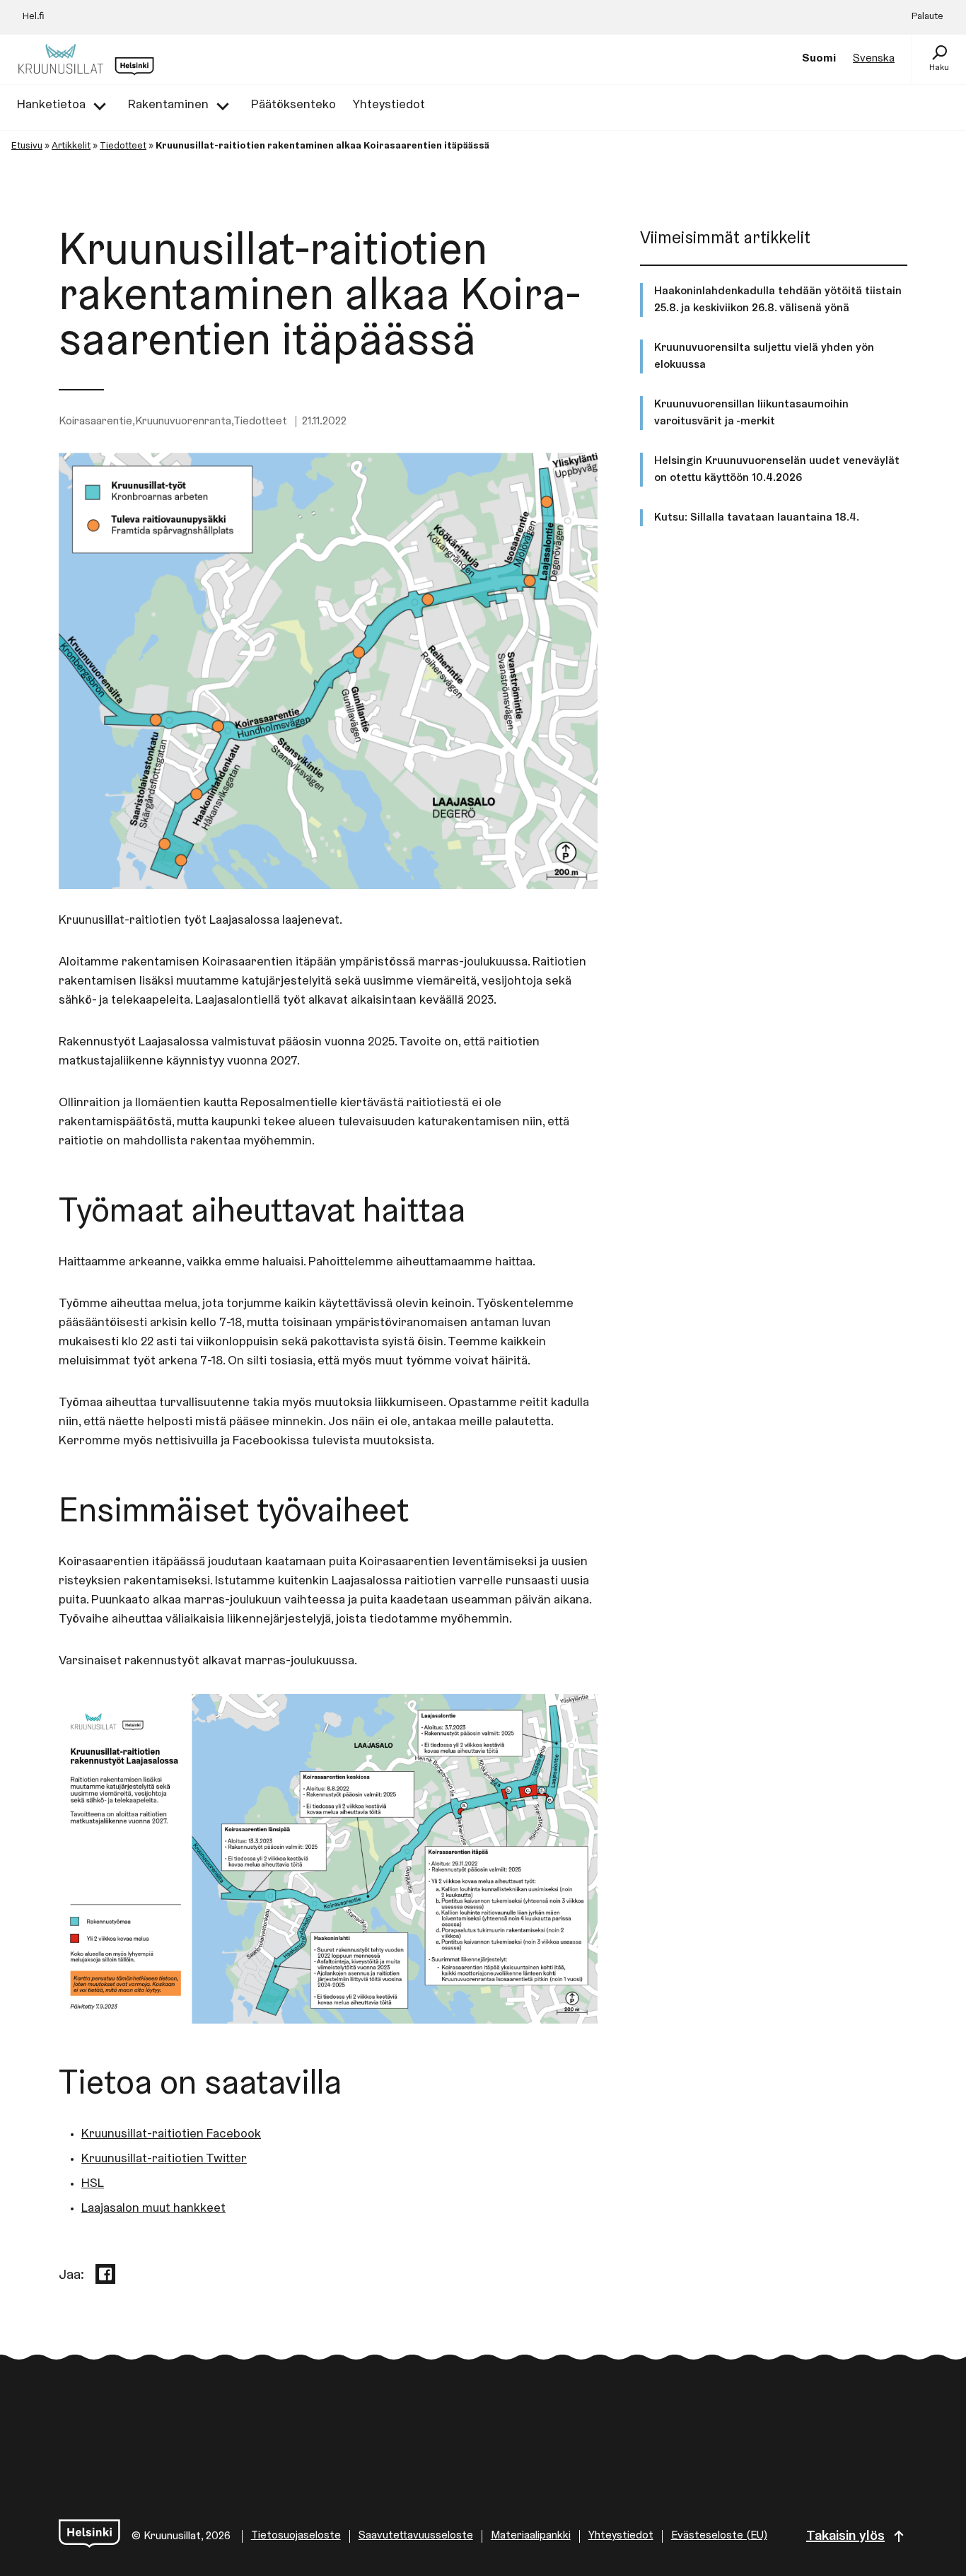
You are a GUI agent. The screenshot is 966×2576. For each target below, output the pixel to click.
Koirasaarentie (95, 422)
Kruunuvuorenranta (183, 422)
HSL (93, 2184)
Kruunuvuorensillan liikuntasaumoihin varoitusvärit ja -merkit (751, 413)
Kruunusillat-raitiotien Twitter (164, 2159)
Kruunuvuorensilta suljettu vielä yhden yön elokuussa (764, 356)
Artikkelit (71, 146)
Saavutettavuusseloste (416, 2536)
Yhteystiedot (621, 2536)
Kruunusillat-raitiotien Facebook (171, 2135)
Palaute (927, 17)
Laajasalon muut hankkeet (153, 2209)
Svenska (874, 59)
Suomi (819, 59)
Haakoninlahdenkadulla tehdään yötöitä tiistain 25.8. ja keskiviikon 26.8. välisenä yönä (778, 300)
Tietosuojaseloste (296, 2536)
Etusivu (27, 146)
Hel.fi (34, 17)
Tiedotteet (123, 146)
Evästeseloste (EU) (719, 2536)
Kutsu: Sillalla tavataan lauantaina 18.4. (757, 518)
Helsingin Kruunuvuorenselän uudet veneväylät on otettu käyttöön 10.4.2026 (777, 470)
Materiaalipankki (531, 2536)
